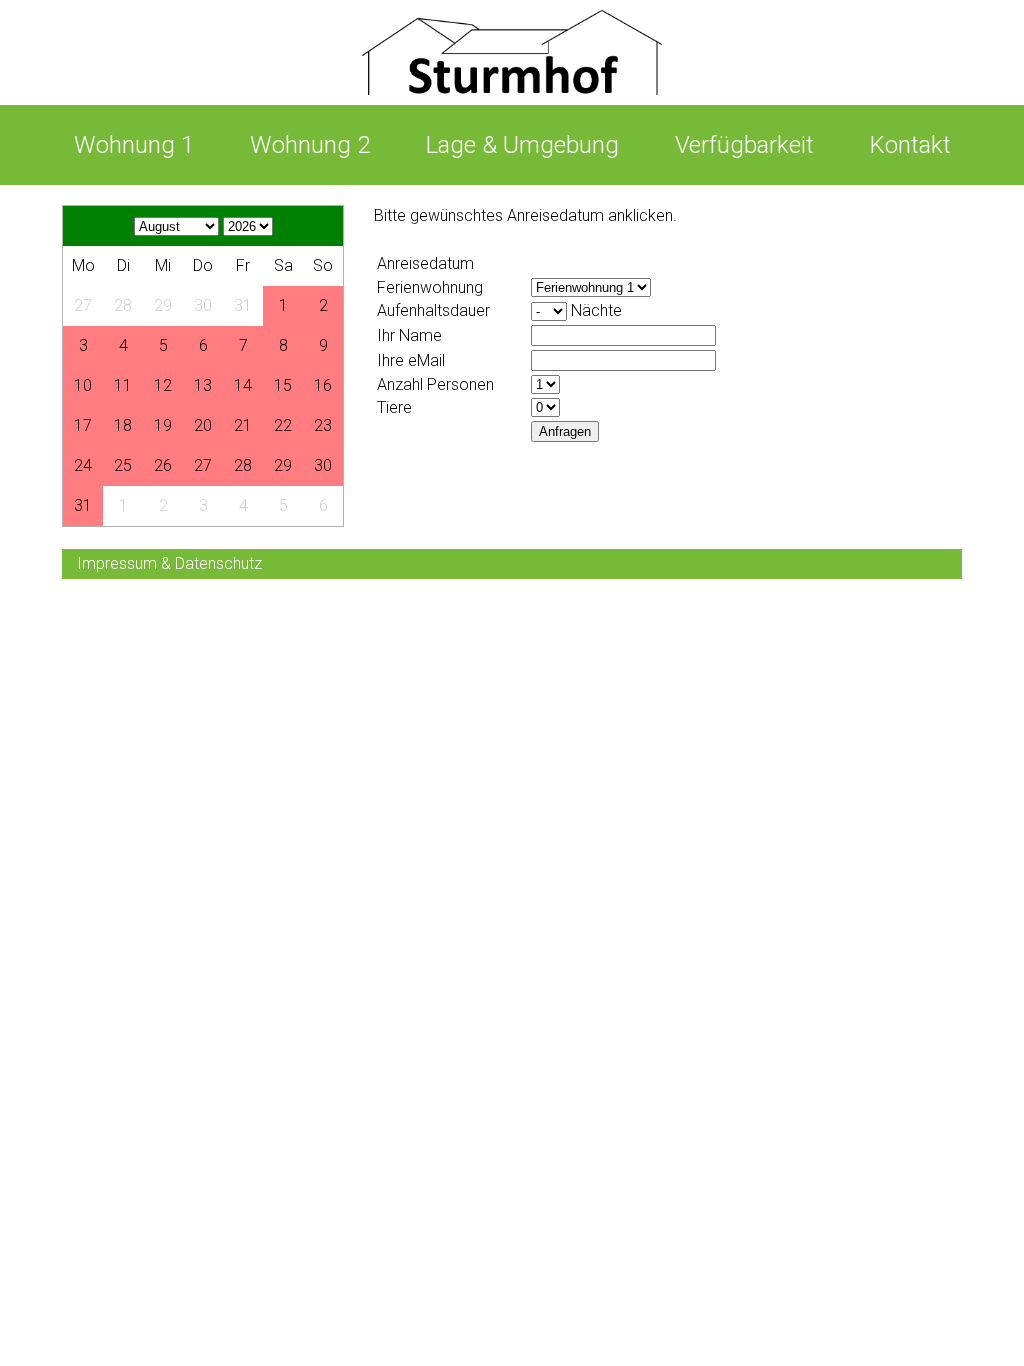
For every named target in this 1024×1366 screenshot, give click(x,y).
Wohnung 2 (310, 145)
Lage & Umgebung (522, 145)
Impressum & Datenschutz (169, 563)
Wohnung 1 (134, 145)
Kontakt (910, 145)
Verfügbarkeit (744, 145)
